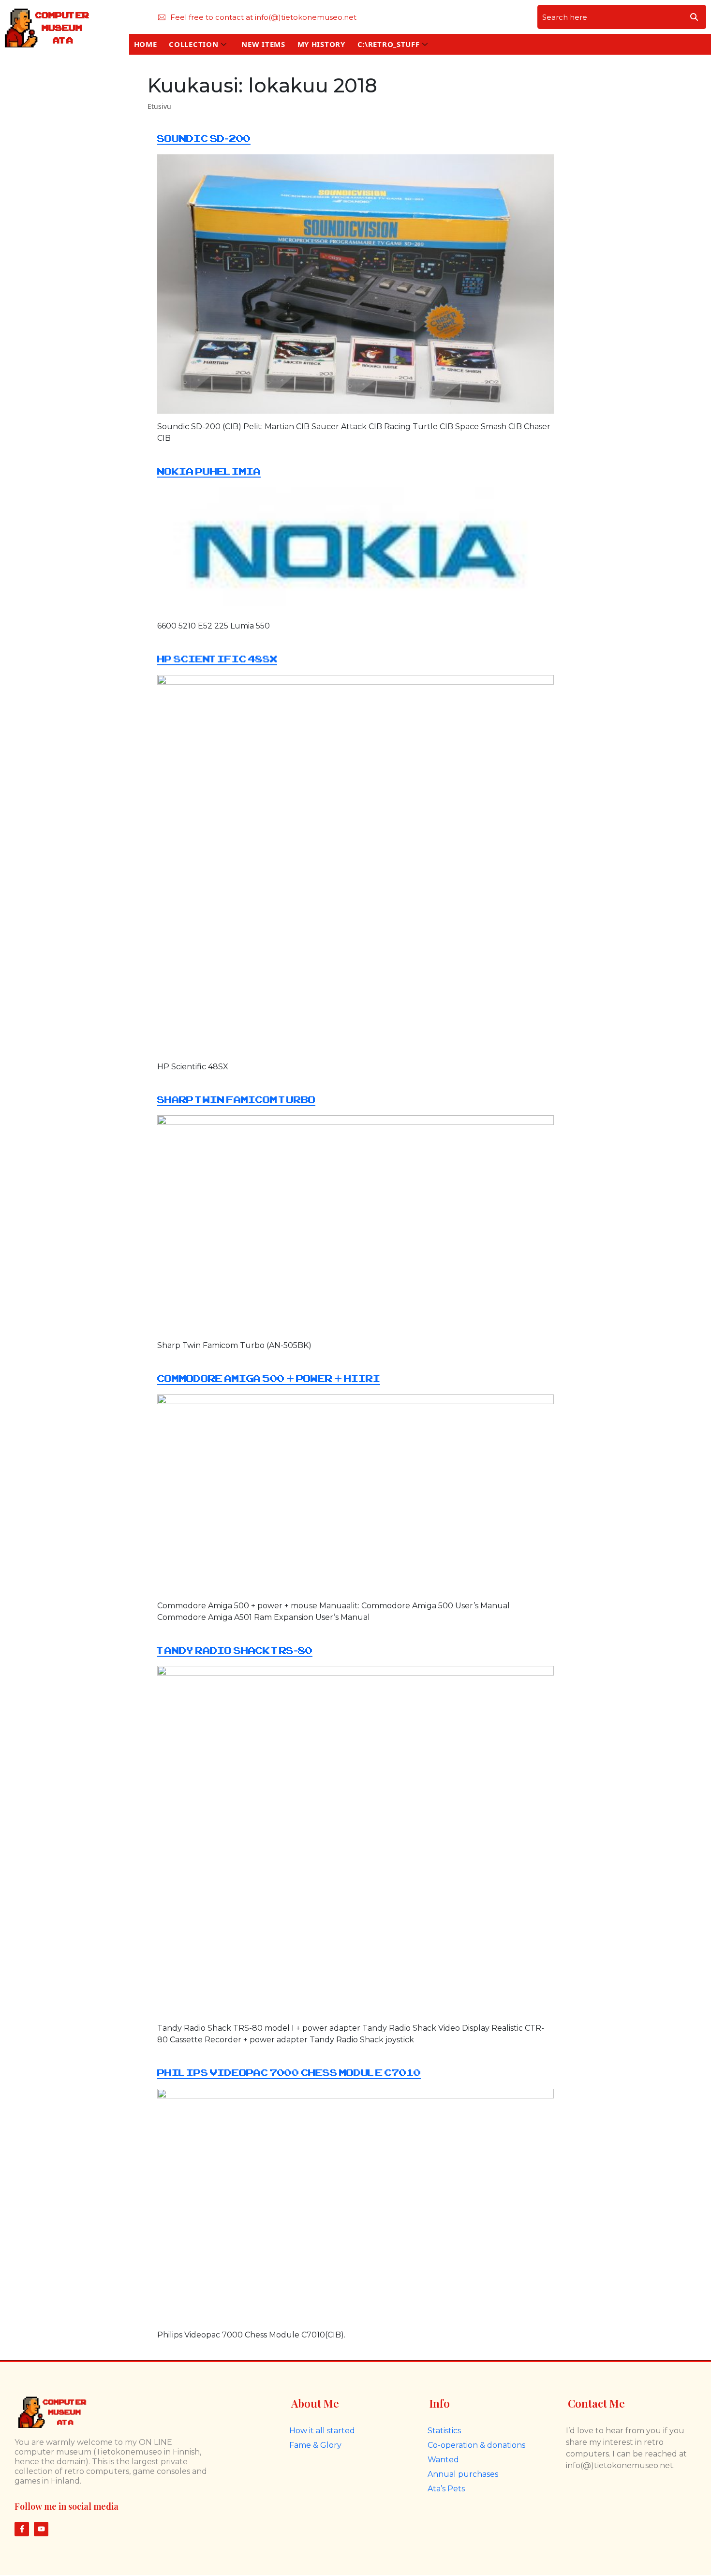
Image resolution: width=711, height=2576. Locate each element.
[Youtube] (41, 2529)
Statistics (444, 2431)
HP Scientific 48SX (217, 659)
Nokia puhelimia (209, 472)
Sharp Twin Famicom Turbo (236, 1100)
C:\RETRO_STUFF (389, 44)
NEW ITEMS (263, 44)
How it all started (322, 2431)
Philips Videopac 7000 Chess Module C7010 (289, 2073)
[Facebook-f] (22, 2529)
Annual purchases (463, 2474)
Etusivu (159, 106)
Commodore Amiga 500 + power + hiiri (269, 1379)
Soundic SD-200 (204, 139)
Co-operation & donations (476, 2445)
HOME (146, 44)
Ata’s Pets (446, 2489)
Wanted (443, 2460)
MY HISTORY (321, 44)
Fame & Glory (315, 2445)
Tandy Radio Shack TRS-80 (235, 1651)
